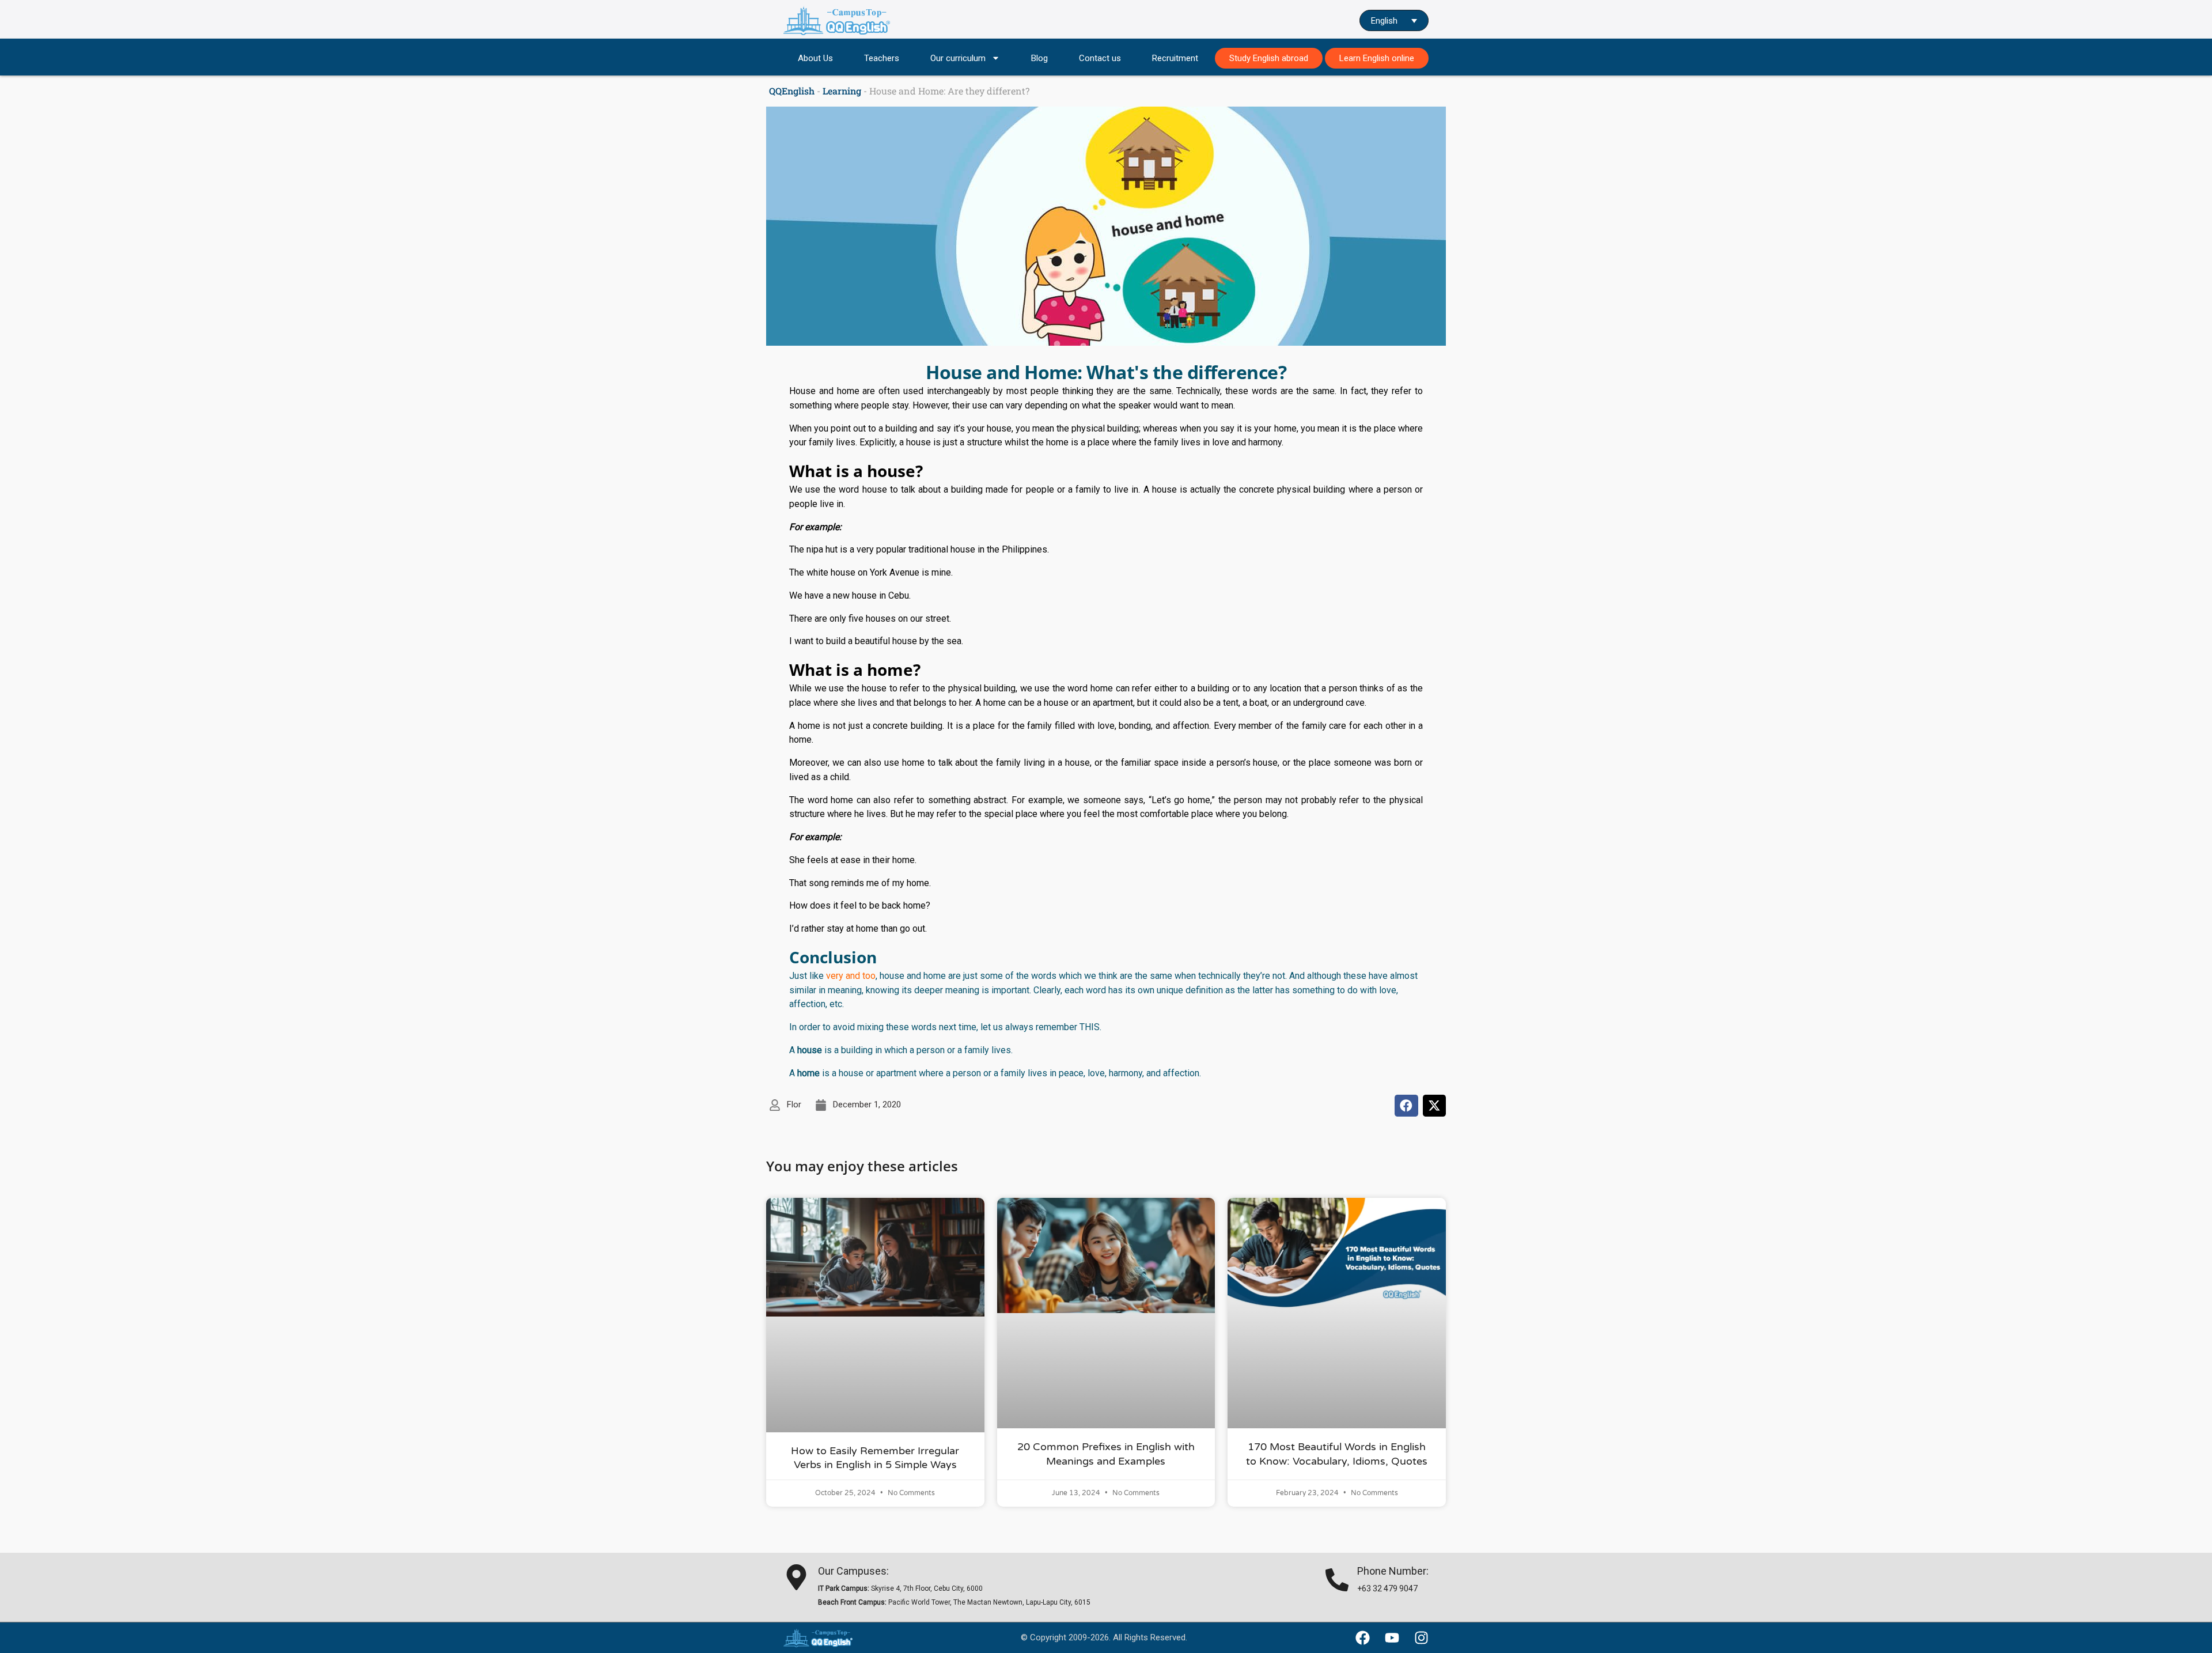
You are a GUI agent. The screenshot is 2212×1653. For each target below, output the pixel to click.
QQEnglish (792, 91)
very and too (851, 976)
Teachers (882, 58)
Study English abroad (1269, 58)
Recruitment (1175, 58)
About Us (815, 58)
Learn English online (1377, 58)
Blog (1039, 58)
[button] (1406, 1106)
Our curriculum (958, 58)
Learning (842, 91)
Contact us (1100, 58)
